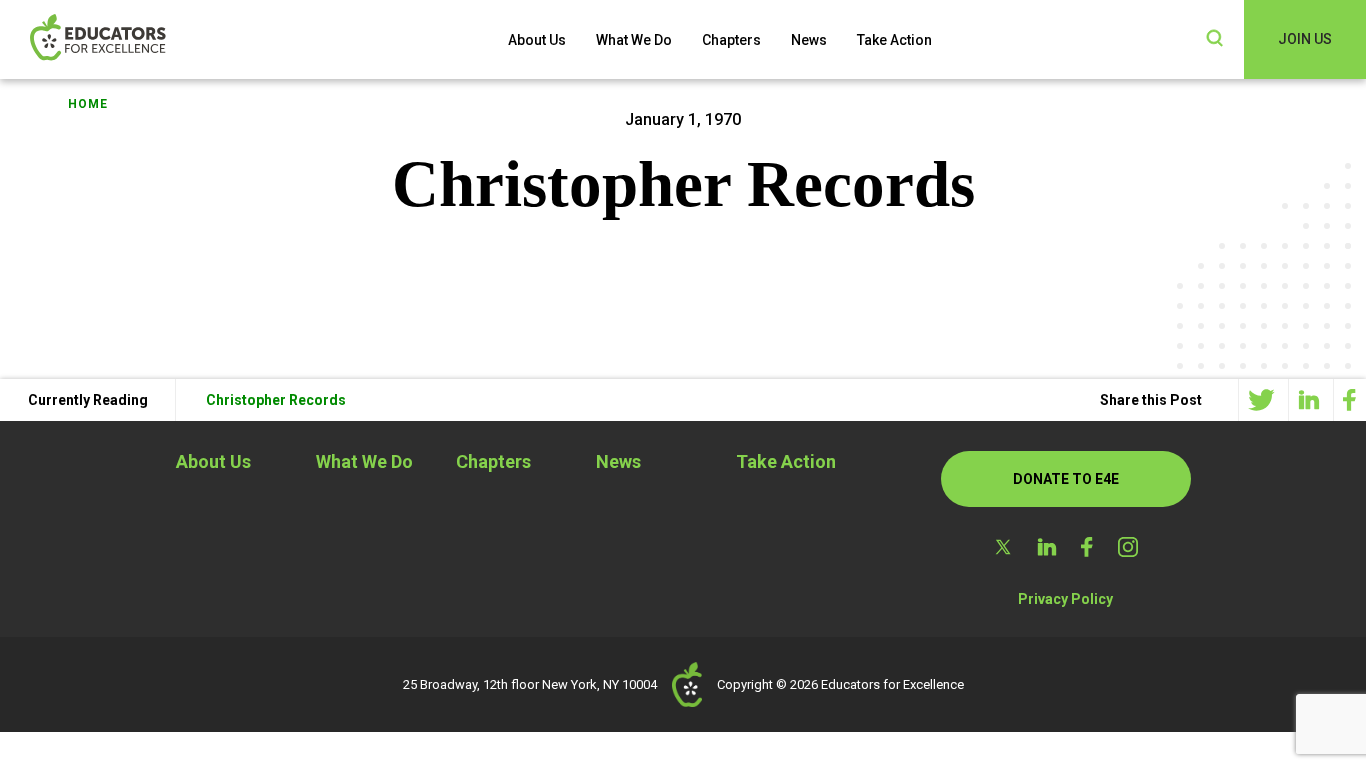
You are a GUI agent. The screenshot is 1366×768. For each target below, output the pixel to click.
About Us (537, 40)
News (809, 40)
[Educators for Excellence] (130, 39)
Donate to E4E (1066, 479)
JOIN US (1305, 39)
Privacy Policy (1065, 599)
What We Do (634, 40)
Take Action (894, 40)
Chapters (731, 40)
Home (87, 104)
